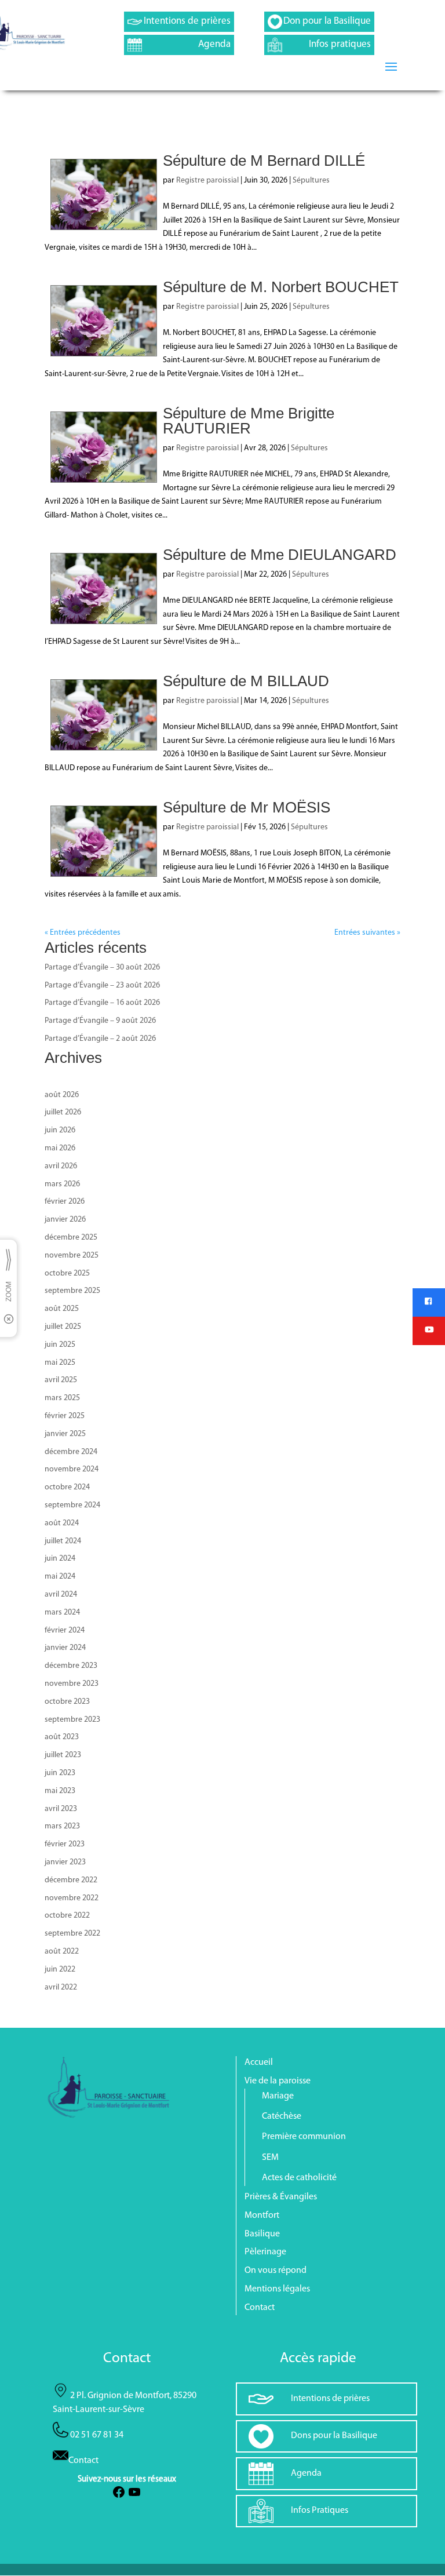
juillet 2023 (63, 1755)
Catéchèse (282, 2116)
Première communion (304, 2137)
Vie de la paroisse (278, 2081)
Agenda (214, 44)
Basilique (262, 2234)
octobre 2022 (67, 1916)
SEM (270, 2158)
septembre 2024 (72, 1505)
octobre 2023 (67, 1702)
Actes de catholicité (299, 2178)
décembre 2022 (71, 1880)
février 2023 (65, 1844)
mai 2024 (60, 1577)
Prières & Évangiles (281, 2197)
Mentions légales (277, 2289)
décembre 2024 (71, 1452)
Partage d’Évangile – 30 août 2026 (102, 968)
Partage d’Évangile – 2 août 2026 (100, 1039)
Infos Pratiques (320, 2511)
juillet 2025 (63, 1327)
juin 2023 (60, 1773)
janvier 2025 (65, 1434)
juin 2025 (60, 1345)
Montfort (262, 2216)
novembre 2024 (72, 1469)
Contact (260, 2308)
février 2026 (65, 1202)
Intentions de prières (187, 21)
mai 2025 (60, 1363)
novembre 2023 (72, 1684)
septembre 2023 (72, 1720)
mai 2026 (60, 1148)
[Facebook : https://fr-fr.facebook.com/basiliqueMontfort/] (119, 2497)
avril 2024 (61, 1595)
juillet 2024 (63, 1541)
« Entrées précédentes (83, 933)
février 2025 (65, 1416)
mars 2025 (62, 1398)
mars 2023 (62, 1826)
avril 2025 (61, 1380)
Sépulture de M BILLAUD (246, 681)
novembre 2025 (72, 1256)
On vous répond (276, 2271)
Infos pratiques (340, 44)
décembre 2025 (71, 1238)
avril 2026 (61, 1166)
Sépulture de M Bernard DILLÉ (264, 161)
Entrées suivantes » (367, 933)
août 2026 (62, 1095)
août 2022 (62, 1952)
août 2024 (62, 1523)
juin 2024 (60, 1559)
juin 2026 (60, 1130)
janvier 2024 (65, 1648)
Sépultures (311, 181)
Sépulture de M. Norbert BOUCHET (281, 287)
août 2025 (62, 1309)
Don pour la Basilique (327, 21)
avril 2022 (61, 1987)
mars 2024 (62, 1613)
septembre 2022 (72, 1934)
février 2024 (65, 1631)
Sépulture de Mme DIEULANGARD (280, 555)
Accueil (259, 2063)
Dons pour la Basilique (334, 2436)
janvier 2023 (65, 1862)
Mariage (278, 2096)
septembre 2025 (72, 1291)
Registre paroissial (207, 181)
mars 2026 (62, 1184)
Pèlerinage (265, 2252)
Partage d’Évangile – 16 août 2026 (102, 1003)
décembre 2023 (71, 1666)
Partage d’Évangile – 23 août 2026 (102, 985)
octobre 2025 (67, 1274)
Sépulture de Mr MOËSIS (247, 807)
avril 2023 (61, 1809)
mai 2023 (60, 1791)
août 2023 (62, 1737)
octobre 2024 (67, 1487)
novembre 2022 (72, 1898)
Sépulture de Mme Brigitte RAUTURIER (249, 421)
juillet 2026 (63, 1112)
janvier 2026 (65, 1220)
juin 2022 (60, 1970)
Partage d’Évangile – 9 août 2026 (100, 1021)
